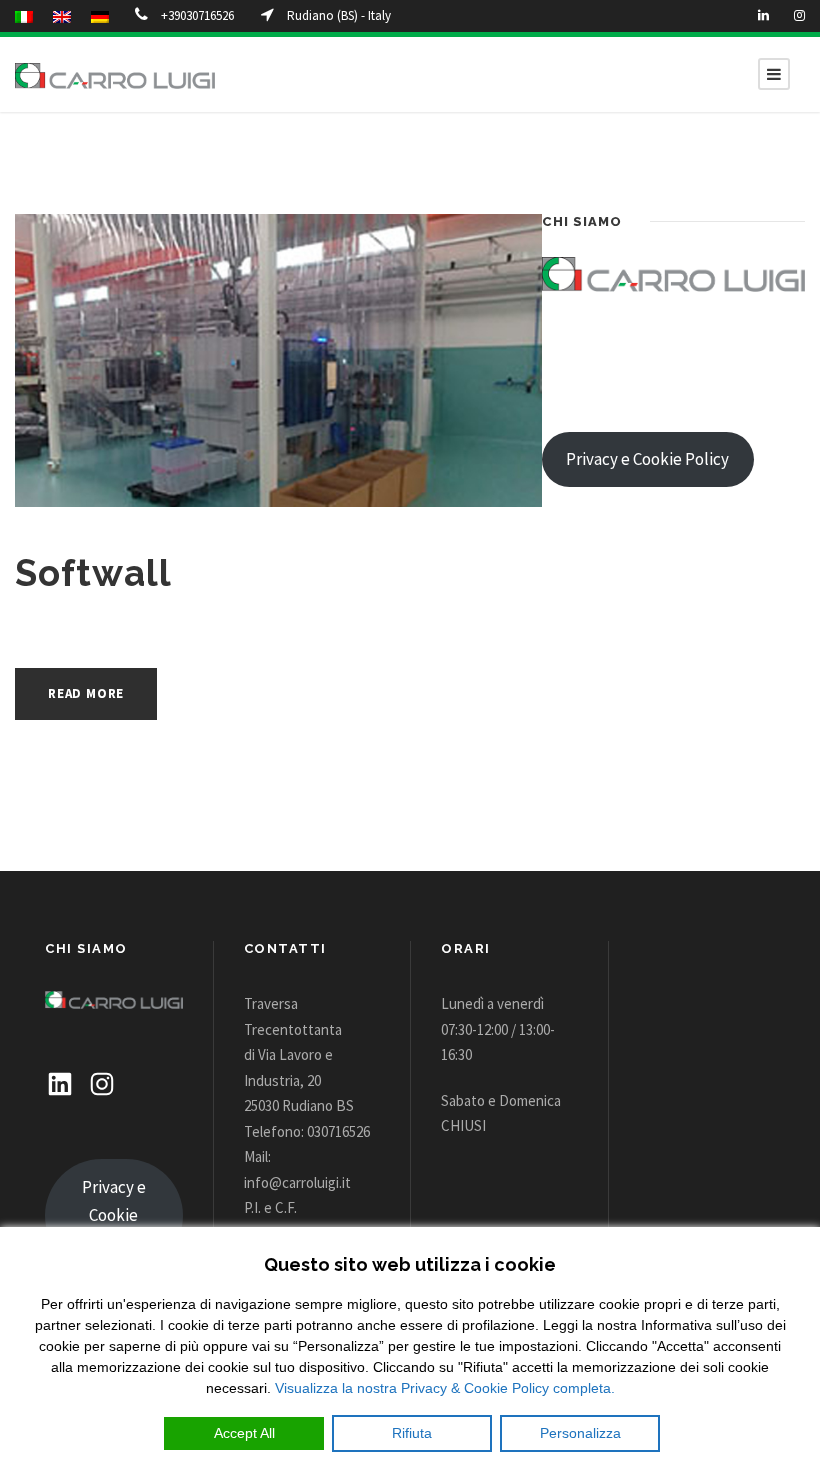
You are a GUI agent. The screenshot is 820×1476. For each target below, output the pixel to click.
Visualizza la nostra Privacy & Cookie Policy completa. (445, 1388)
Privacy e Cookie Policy (647, 459)
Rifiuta (412, 1433)
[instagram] (799, 15)
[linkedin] (763, 15)
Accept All (244, 1433)
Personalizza (580, 1433)
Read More (86, 693)
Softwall (93, 573)
